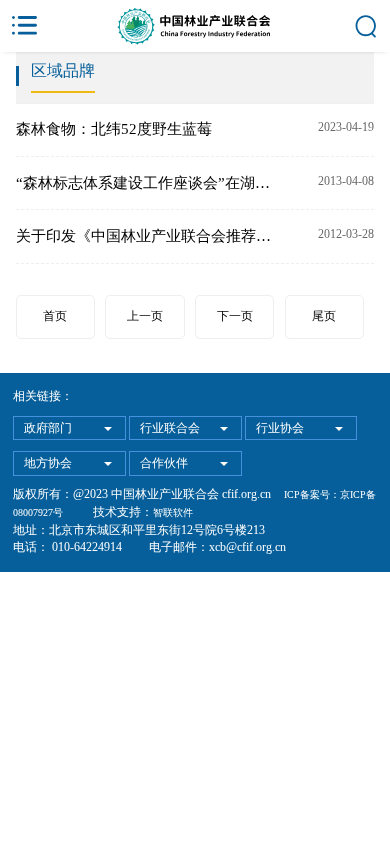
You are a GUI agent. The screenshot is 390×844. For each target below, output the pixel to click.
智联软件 (173, 512)
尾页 (324, 316)
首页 (55, 316)
